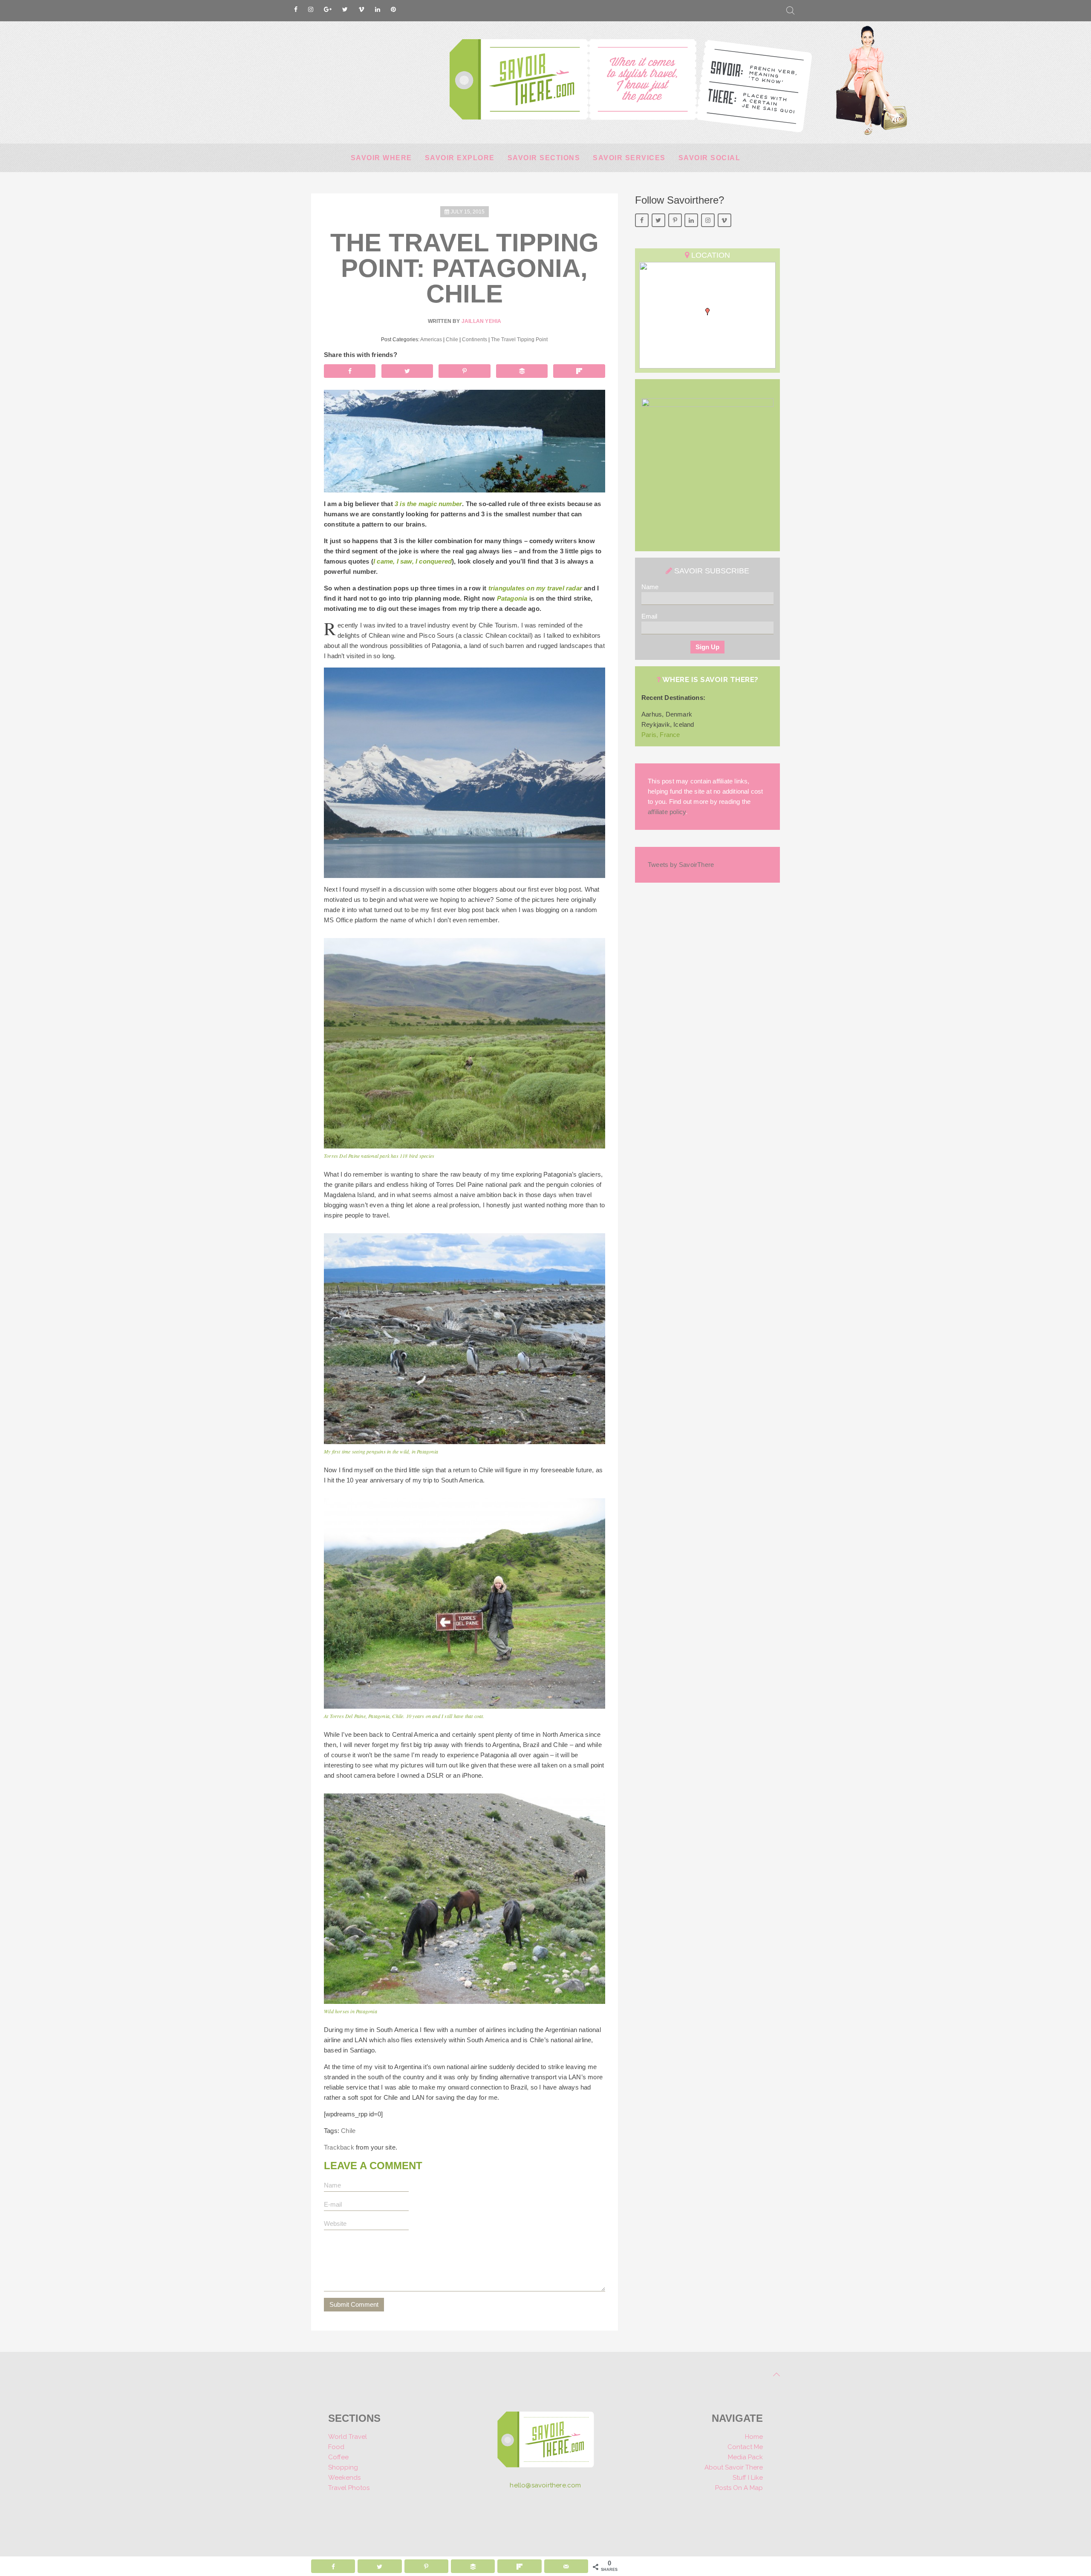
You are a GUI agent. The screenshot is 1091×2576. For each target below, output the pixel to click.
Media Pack (745, 2457)
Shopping (343, 2467)
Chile (452, 340)
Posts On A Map (739, 2488)
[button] (707, 312)
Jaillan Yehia (482, 321)
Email (649, 616)
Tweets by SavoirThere (681, 865)
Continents (475, 340)
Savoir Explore (460, 158)
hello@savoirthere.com (545, 2485)
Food (336, 2447)
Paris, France (661, 735)
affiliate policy (667, 812)
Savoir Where (381, 158)
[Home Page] (546, 2442)
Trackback (339, 2147)
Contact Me (745, 2447)
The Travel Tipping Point (519, 340)
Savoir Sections (544, 158)
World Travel (348, 2437)
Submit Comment (354, 2304)
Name (650, 587)
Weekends (344, 2478)
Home (754, 2437)
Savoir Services (629, 158)
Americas (431, 340)
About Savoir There (734, 2467)
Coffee (338, 2457)
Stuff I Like (748, 2478)
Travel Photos (349, 2488)
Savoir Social (710, 158)
